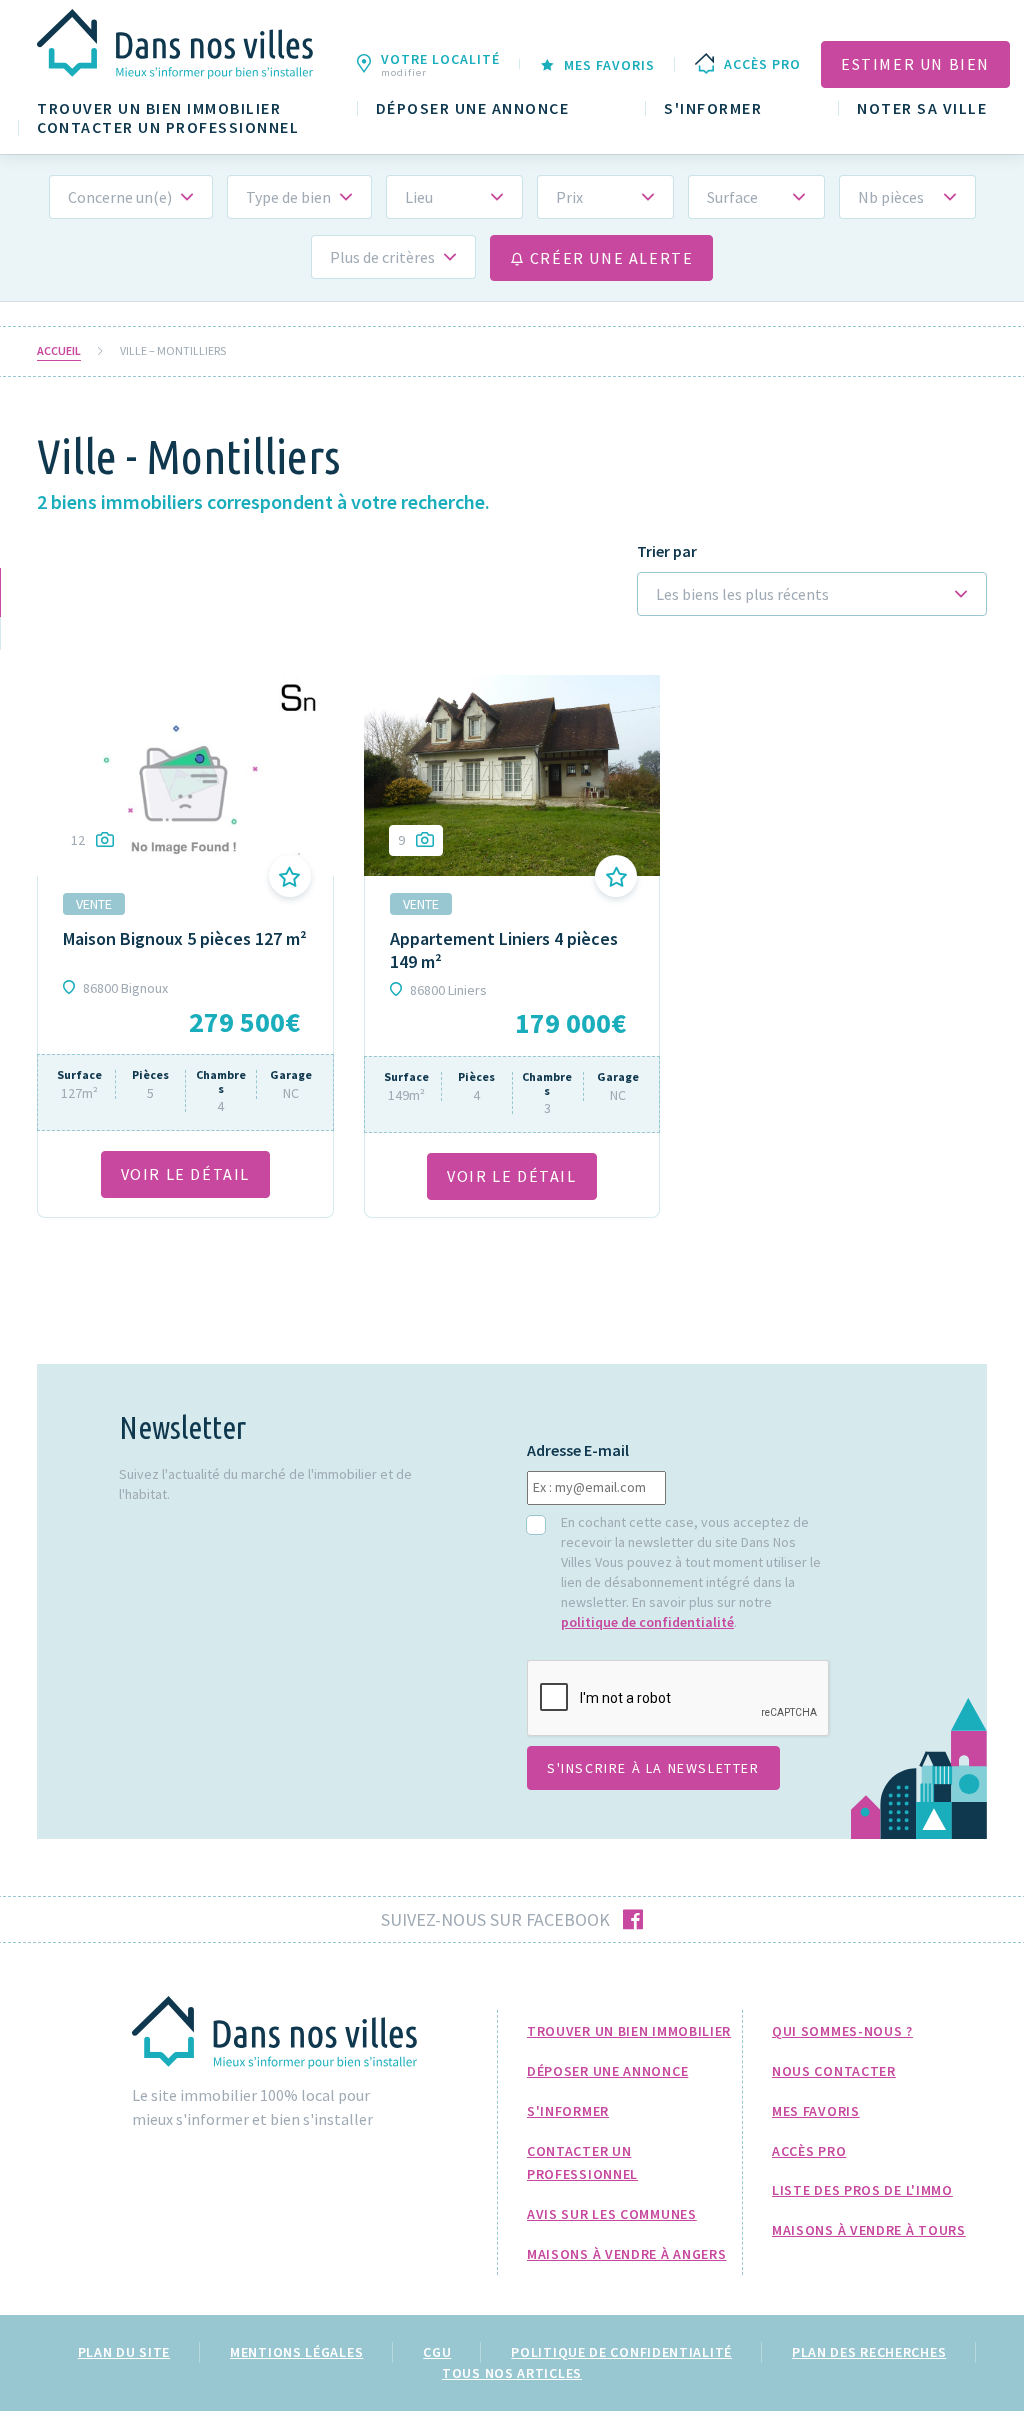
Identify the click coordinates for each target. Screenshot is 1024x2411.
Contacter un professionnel (168, 127)
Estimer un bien (915, 64)
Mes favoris (816, 2111)
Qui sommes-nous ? (842, 2031)
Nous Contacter (834, 2071)
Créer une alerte (609, 258)
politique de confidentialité (647, 1622)
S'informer (713, 108)
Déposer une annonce (473, 108)
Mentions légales (296, 2352)
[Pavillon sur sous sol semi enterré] (512, 775)
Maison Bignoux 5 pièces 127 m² (185, 938)
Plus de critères (382, 257)
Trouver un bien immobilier (159, 108)
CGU (437, 2352)
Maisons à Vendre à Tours (869, 2230)
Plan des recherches (869, 2352)
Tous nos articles (512, 2373)
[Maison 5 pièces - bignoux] (185, 775)
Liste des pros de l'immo (862, 2190)
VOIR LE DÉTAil (185, 1174)
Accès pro (809, 2151)
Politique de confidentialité (621, 2352)
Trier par (667, 551)
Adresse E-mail (578, 1450)
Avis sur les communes (612, 2214)
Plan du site (124, 2352)
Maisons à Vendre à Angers (627, 2254)
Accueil (59, 351)
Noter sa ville (922, 108)
